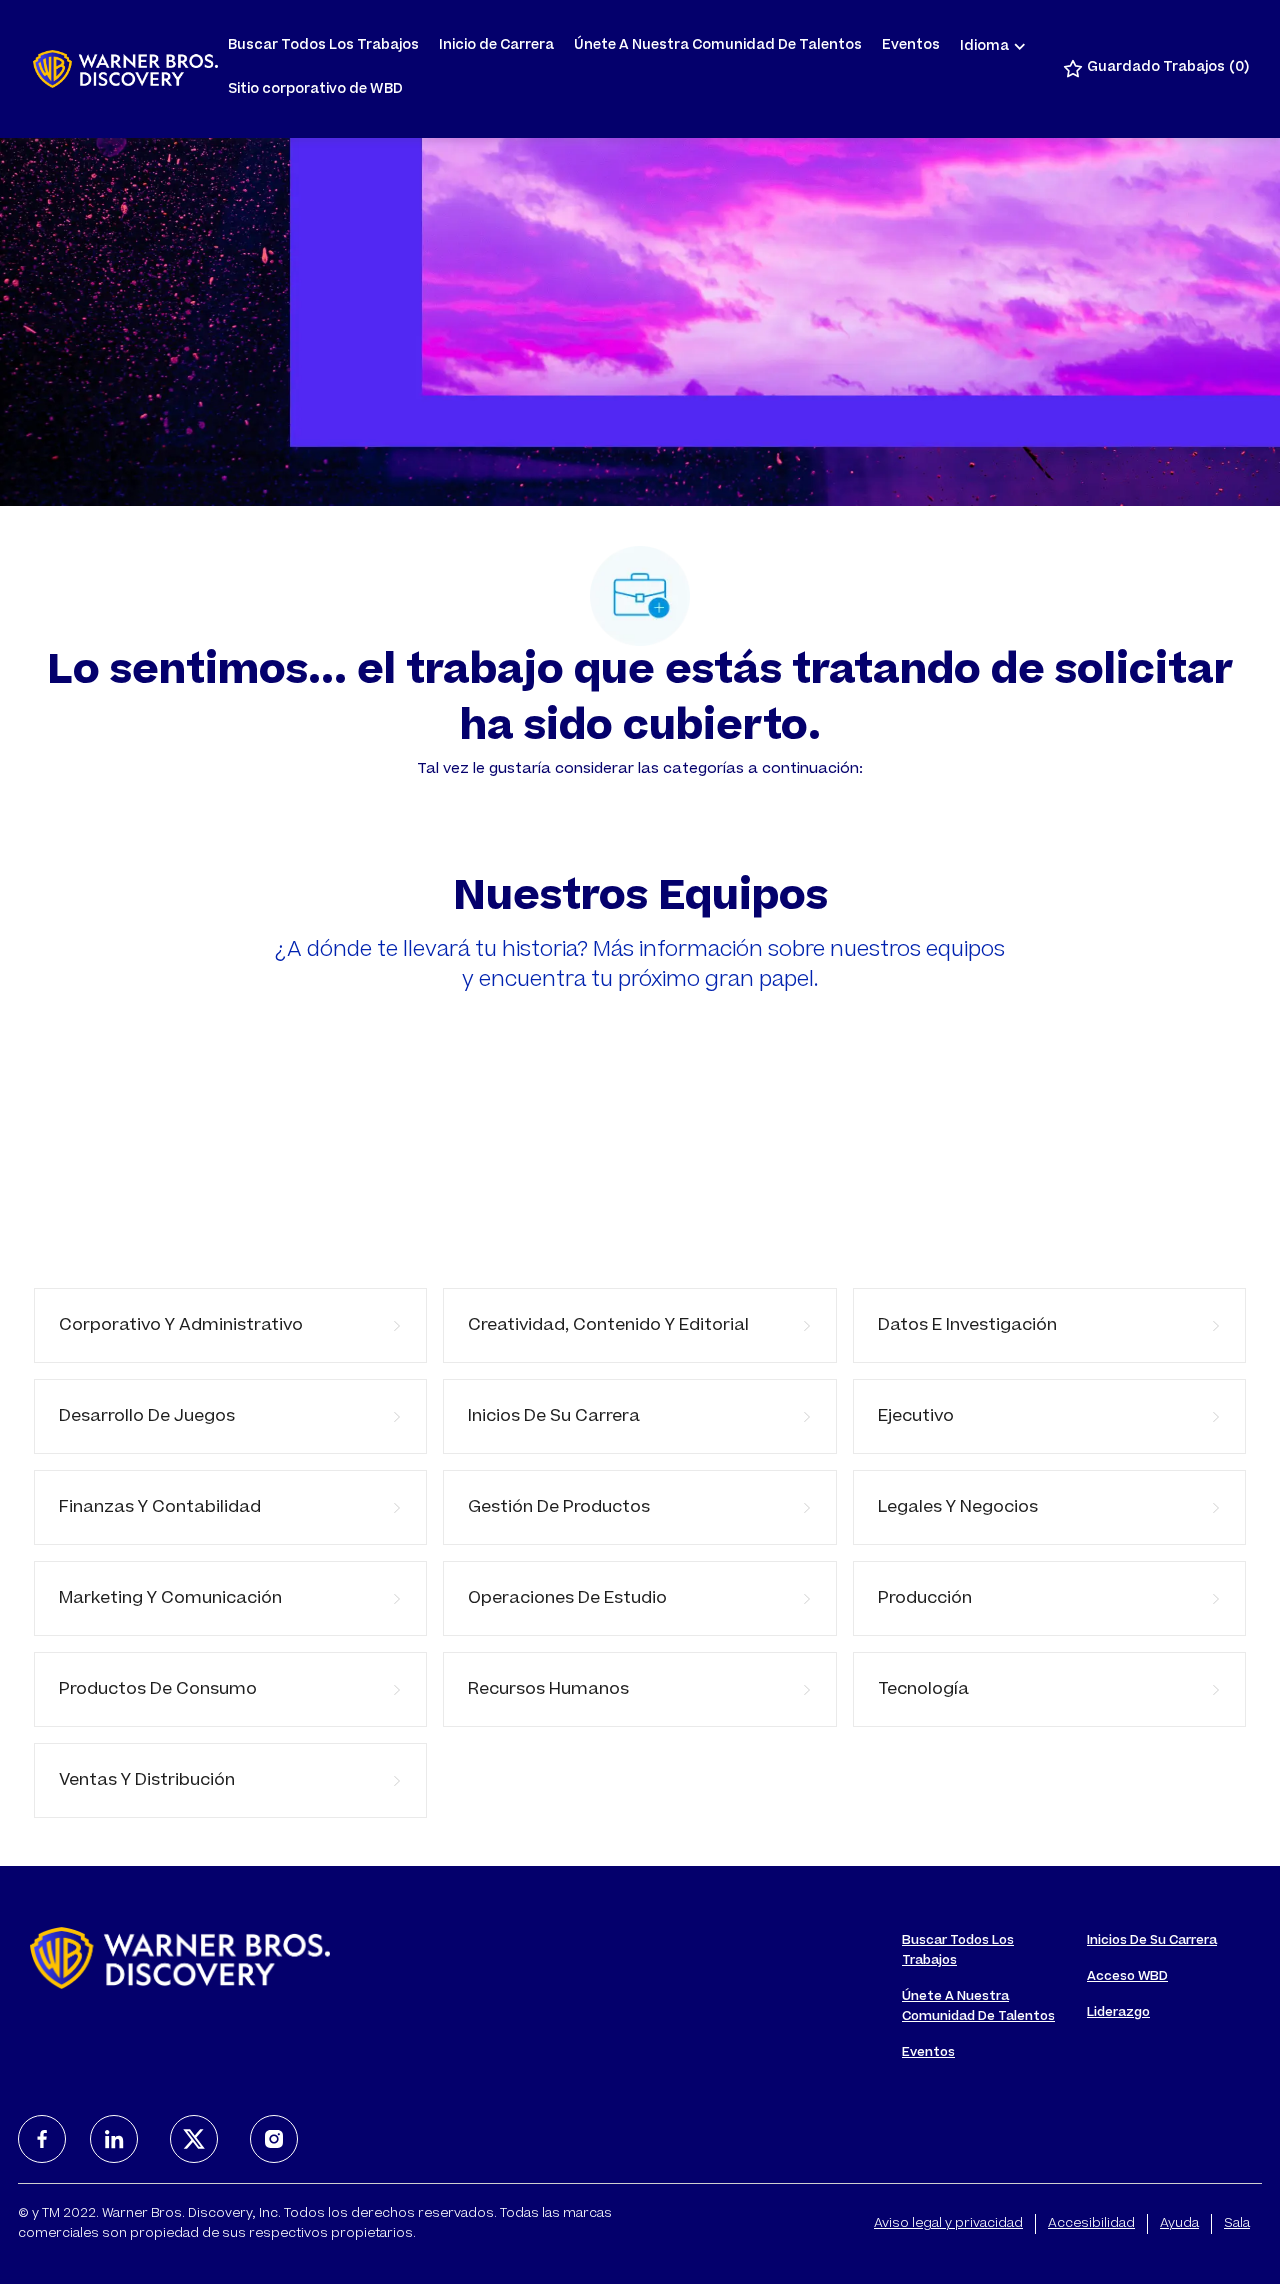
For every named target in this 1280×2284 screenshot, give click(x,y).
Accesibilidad (1091, 2224)
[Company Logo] (125, 69)
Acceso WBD (1127, 1977)
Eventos (911, 46)
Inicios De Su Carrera (1152, 1941)
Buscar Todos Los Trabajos (323, 46)
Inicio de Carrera (496, 46)
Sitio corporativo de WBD (315, 90)
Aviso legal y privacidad (948, 2224)
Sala (1237, 2224)
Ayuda (1179, 2224)
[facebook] (42, 2139)
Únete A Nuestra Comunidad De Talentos (718, 46)
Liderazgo (1118, 2013)
